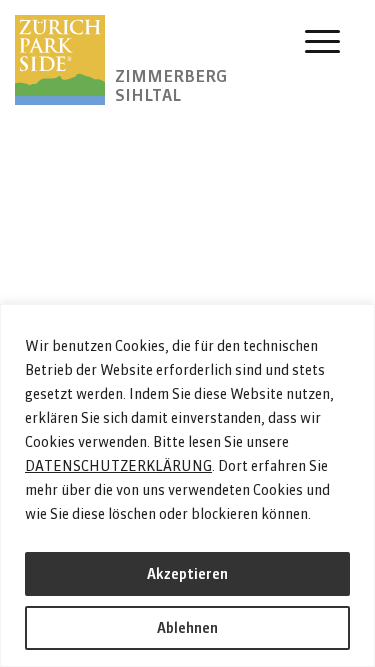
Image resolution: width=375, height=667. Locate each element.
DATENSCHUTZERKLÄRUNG (118, 466)
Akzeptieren (187, 574)
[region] (187, 485)
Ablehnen (187, 628)
